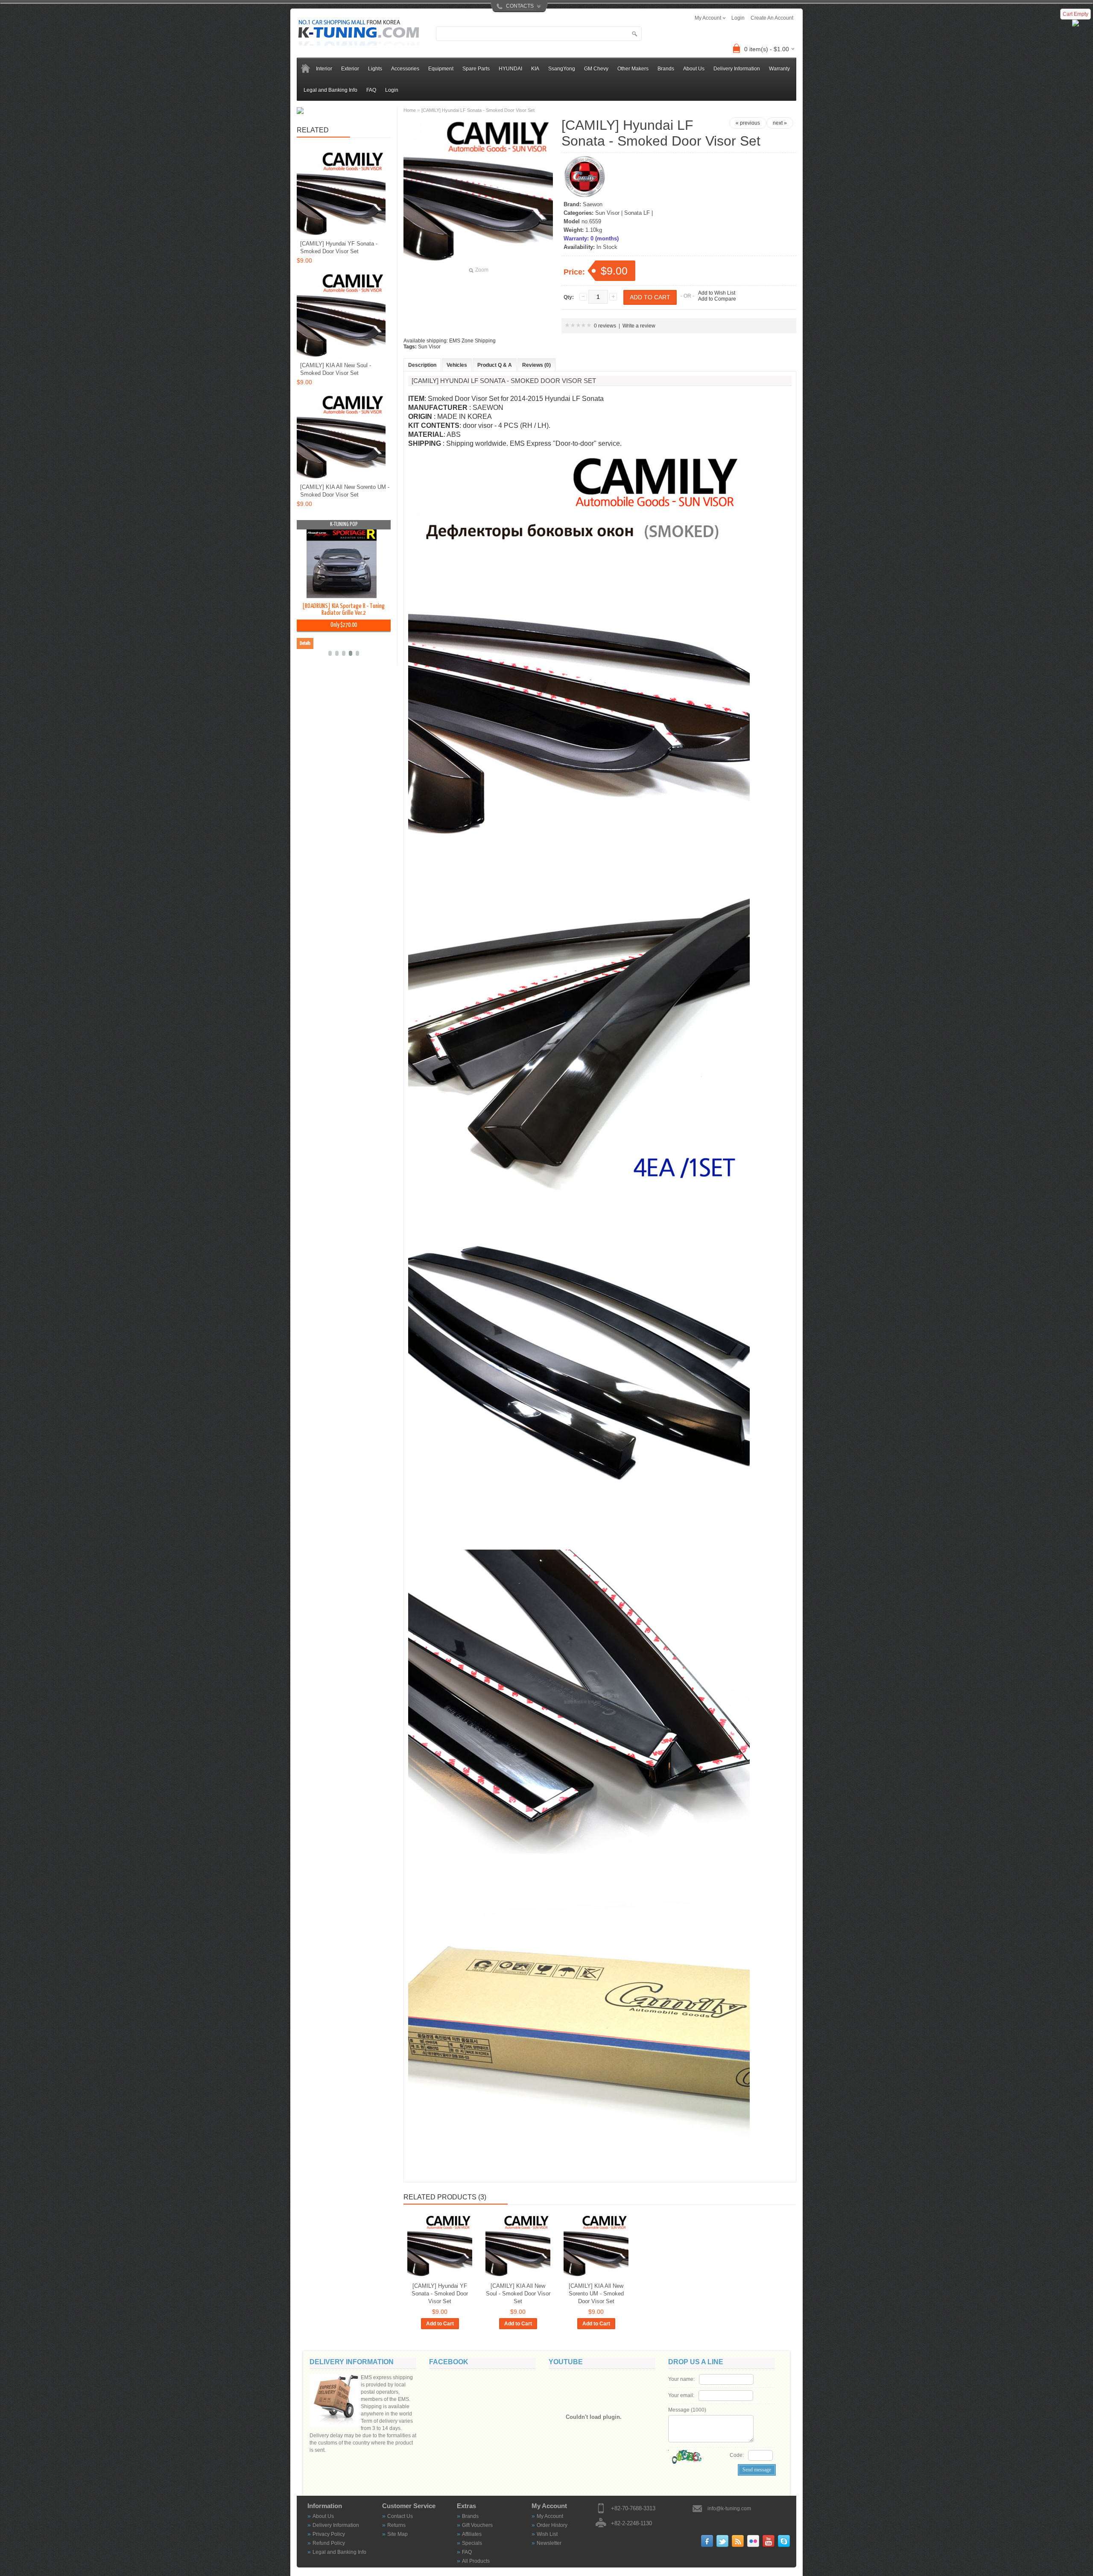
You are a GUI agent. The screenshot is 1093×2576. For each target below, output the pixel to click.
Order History (552, 2525)
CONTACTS (520, 6)
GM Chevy (596, 69)
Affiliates (472, 2534)
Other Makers (633, 69)
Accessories (405, 69)
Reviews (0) (536, 365)
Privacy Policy (329, 2534)
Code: (737, 2455)
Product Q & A (495, 365)
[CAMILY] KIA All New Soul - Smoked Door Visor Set (518, 2294)
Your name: (681, 2379)
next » (780, 123)
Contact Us (400, 2516)
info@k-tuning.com (729, 2509)
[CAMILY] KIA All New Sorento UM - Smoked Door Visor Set (596, 2294)
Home (410, 110)
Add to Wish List (717, 293)
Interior (324, 69)
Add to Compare (717, 299)
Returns (396, 2525)
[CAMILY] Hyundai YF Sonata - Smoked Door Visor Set (440, 2294)
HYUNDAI (510, 69)
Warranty (779, 69)
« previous (748, 123)
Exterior (350, 69)
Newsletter (549, 2543)
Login (392, 90)
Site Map (397, 2534)
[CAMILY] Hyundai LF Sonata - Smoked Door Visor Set (478, 110)
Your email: (681, 2395)
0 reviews (605, 326)
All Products (476, 2561)
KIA (535, 69)
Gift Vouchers (477, 2525)
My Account (550, 2516)
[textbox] (539, 34)
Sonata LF (637, 213)
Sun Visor (607, 213)
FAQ (371, 90)
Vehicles (457, 365)
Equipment (441, 69)
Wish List (547, 2534)
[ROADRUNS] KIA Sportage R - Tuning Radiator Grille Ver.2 (343, 610)
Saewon (593, 204)
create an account (772, 18)
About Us (694, 69)
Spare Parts (476, 69)
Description (422, 365)
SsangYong (562, 69)
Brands (470, 2516)
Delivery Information (737, 69)
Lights (375, 69)
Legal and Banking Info (330, 90)
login (738, 18)
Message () (687, 2410)
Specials (472, 2543)
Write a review (639, 326)
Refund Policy (329, 2543)
